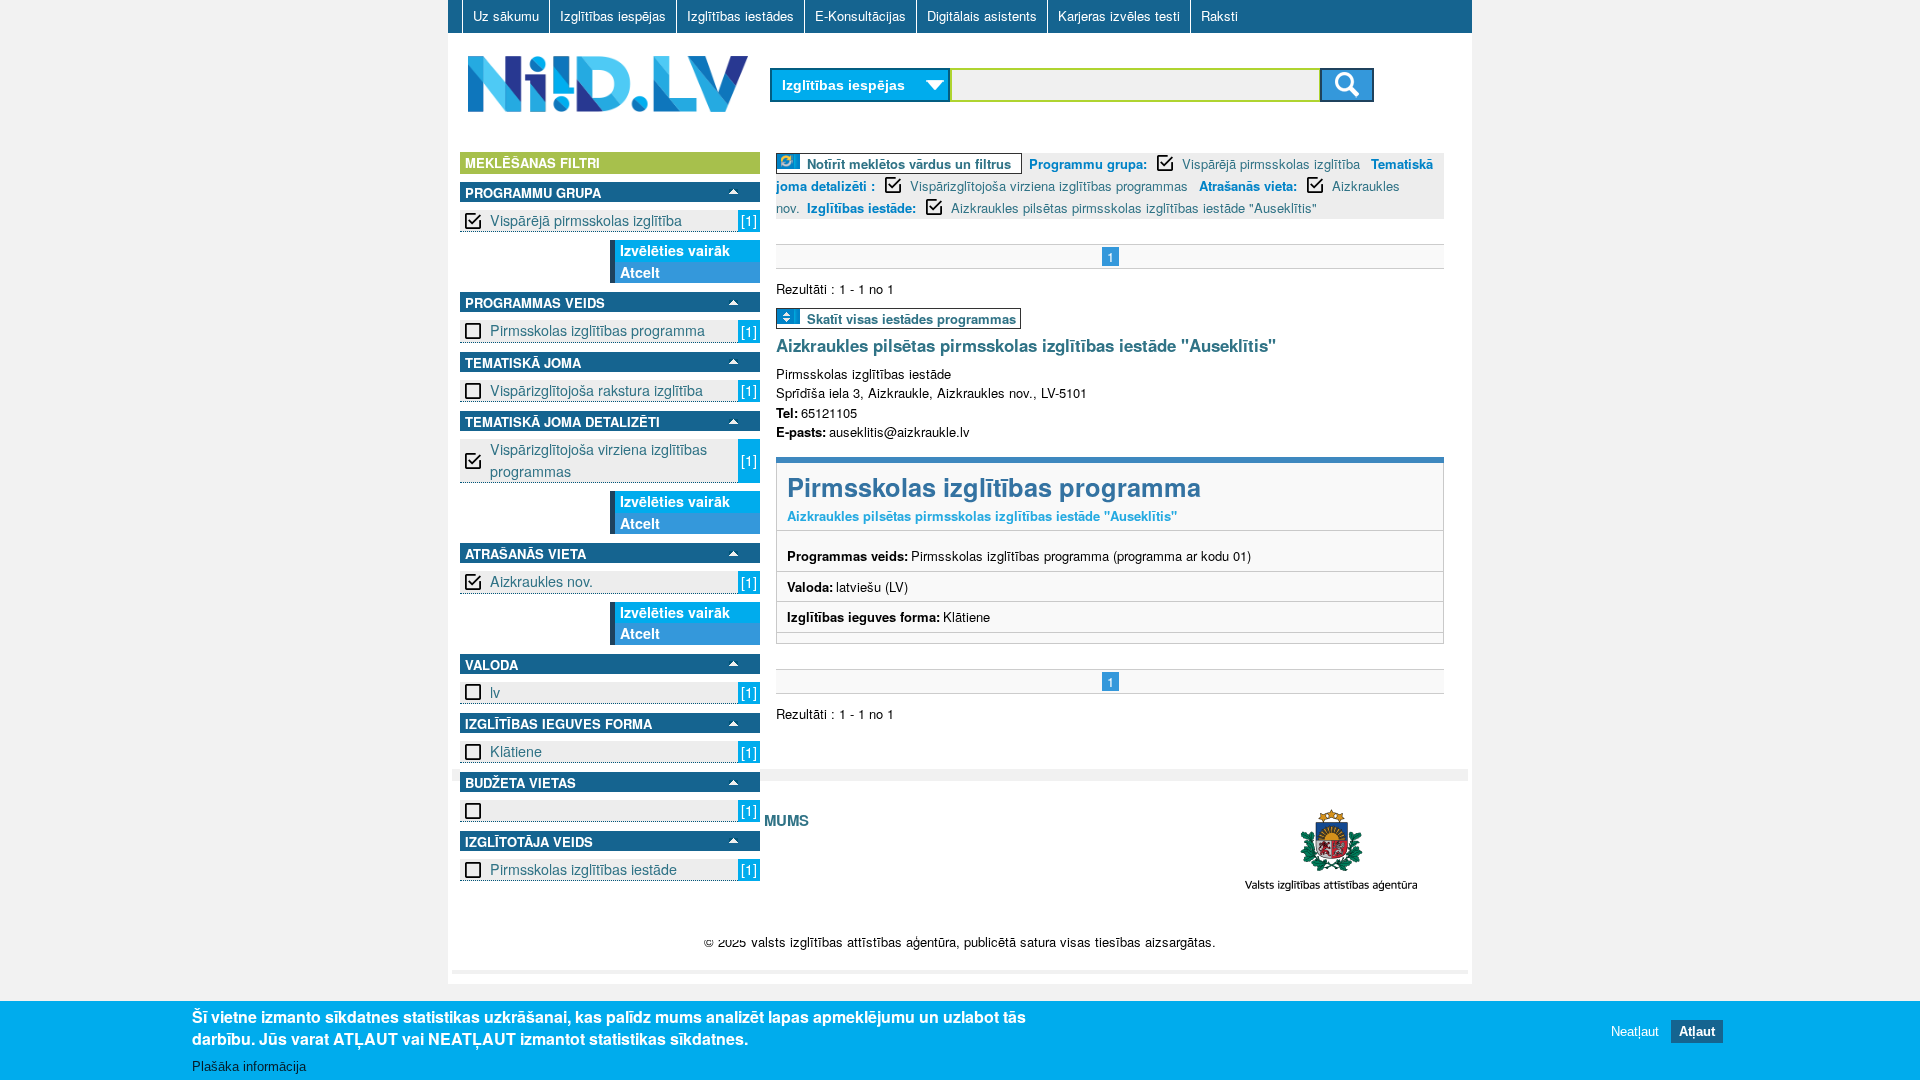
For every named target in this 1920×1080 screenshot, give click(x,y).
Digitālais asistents (982, 15)
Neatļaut (1635, 1032)
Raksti (1219, 15)
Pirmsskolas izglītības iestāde (583, 869)
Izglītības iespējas (613, 15)
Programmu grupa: (1088, 163)
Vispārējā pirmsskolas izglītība (586, 220)
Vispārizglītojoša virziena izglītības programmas (598, 459)
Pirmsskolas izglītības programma (597, 330)
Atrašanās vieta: (1248, 185)
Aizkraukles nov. (541, 581)
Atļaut (1697, 1032)
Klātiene (516, 751)
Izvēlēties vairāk (675, 250)
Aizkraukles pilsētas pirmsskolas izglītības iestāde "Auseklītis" (1134, 207)
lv (495, 692)
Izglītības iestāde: (861, 207)
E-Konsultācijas (860, 15)
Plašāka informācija (249, 1066)
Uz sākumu (506, 15)
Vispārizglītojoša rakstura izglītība (596, 390)
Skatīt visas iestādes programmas (911, 318)
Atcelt (640, 272)
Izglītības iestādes (740, 15)
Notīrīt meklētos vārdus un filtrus (909, 163)
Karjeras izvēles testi (1119, 15)
